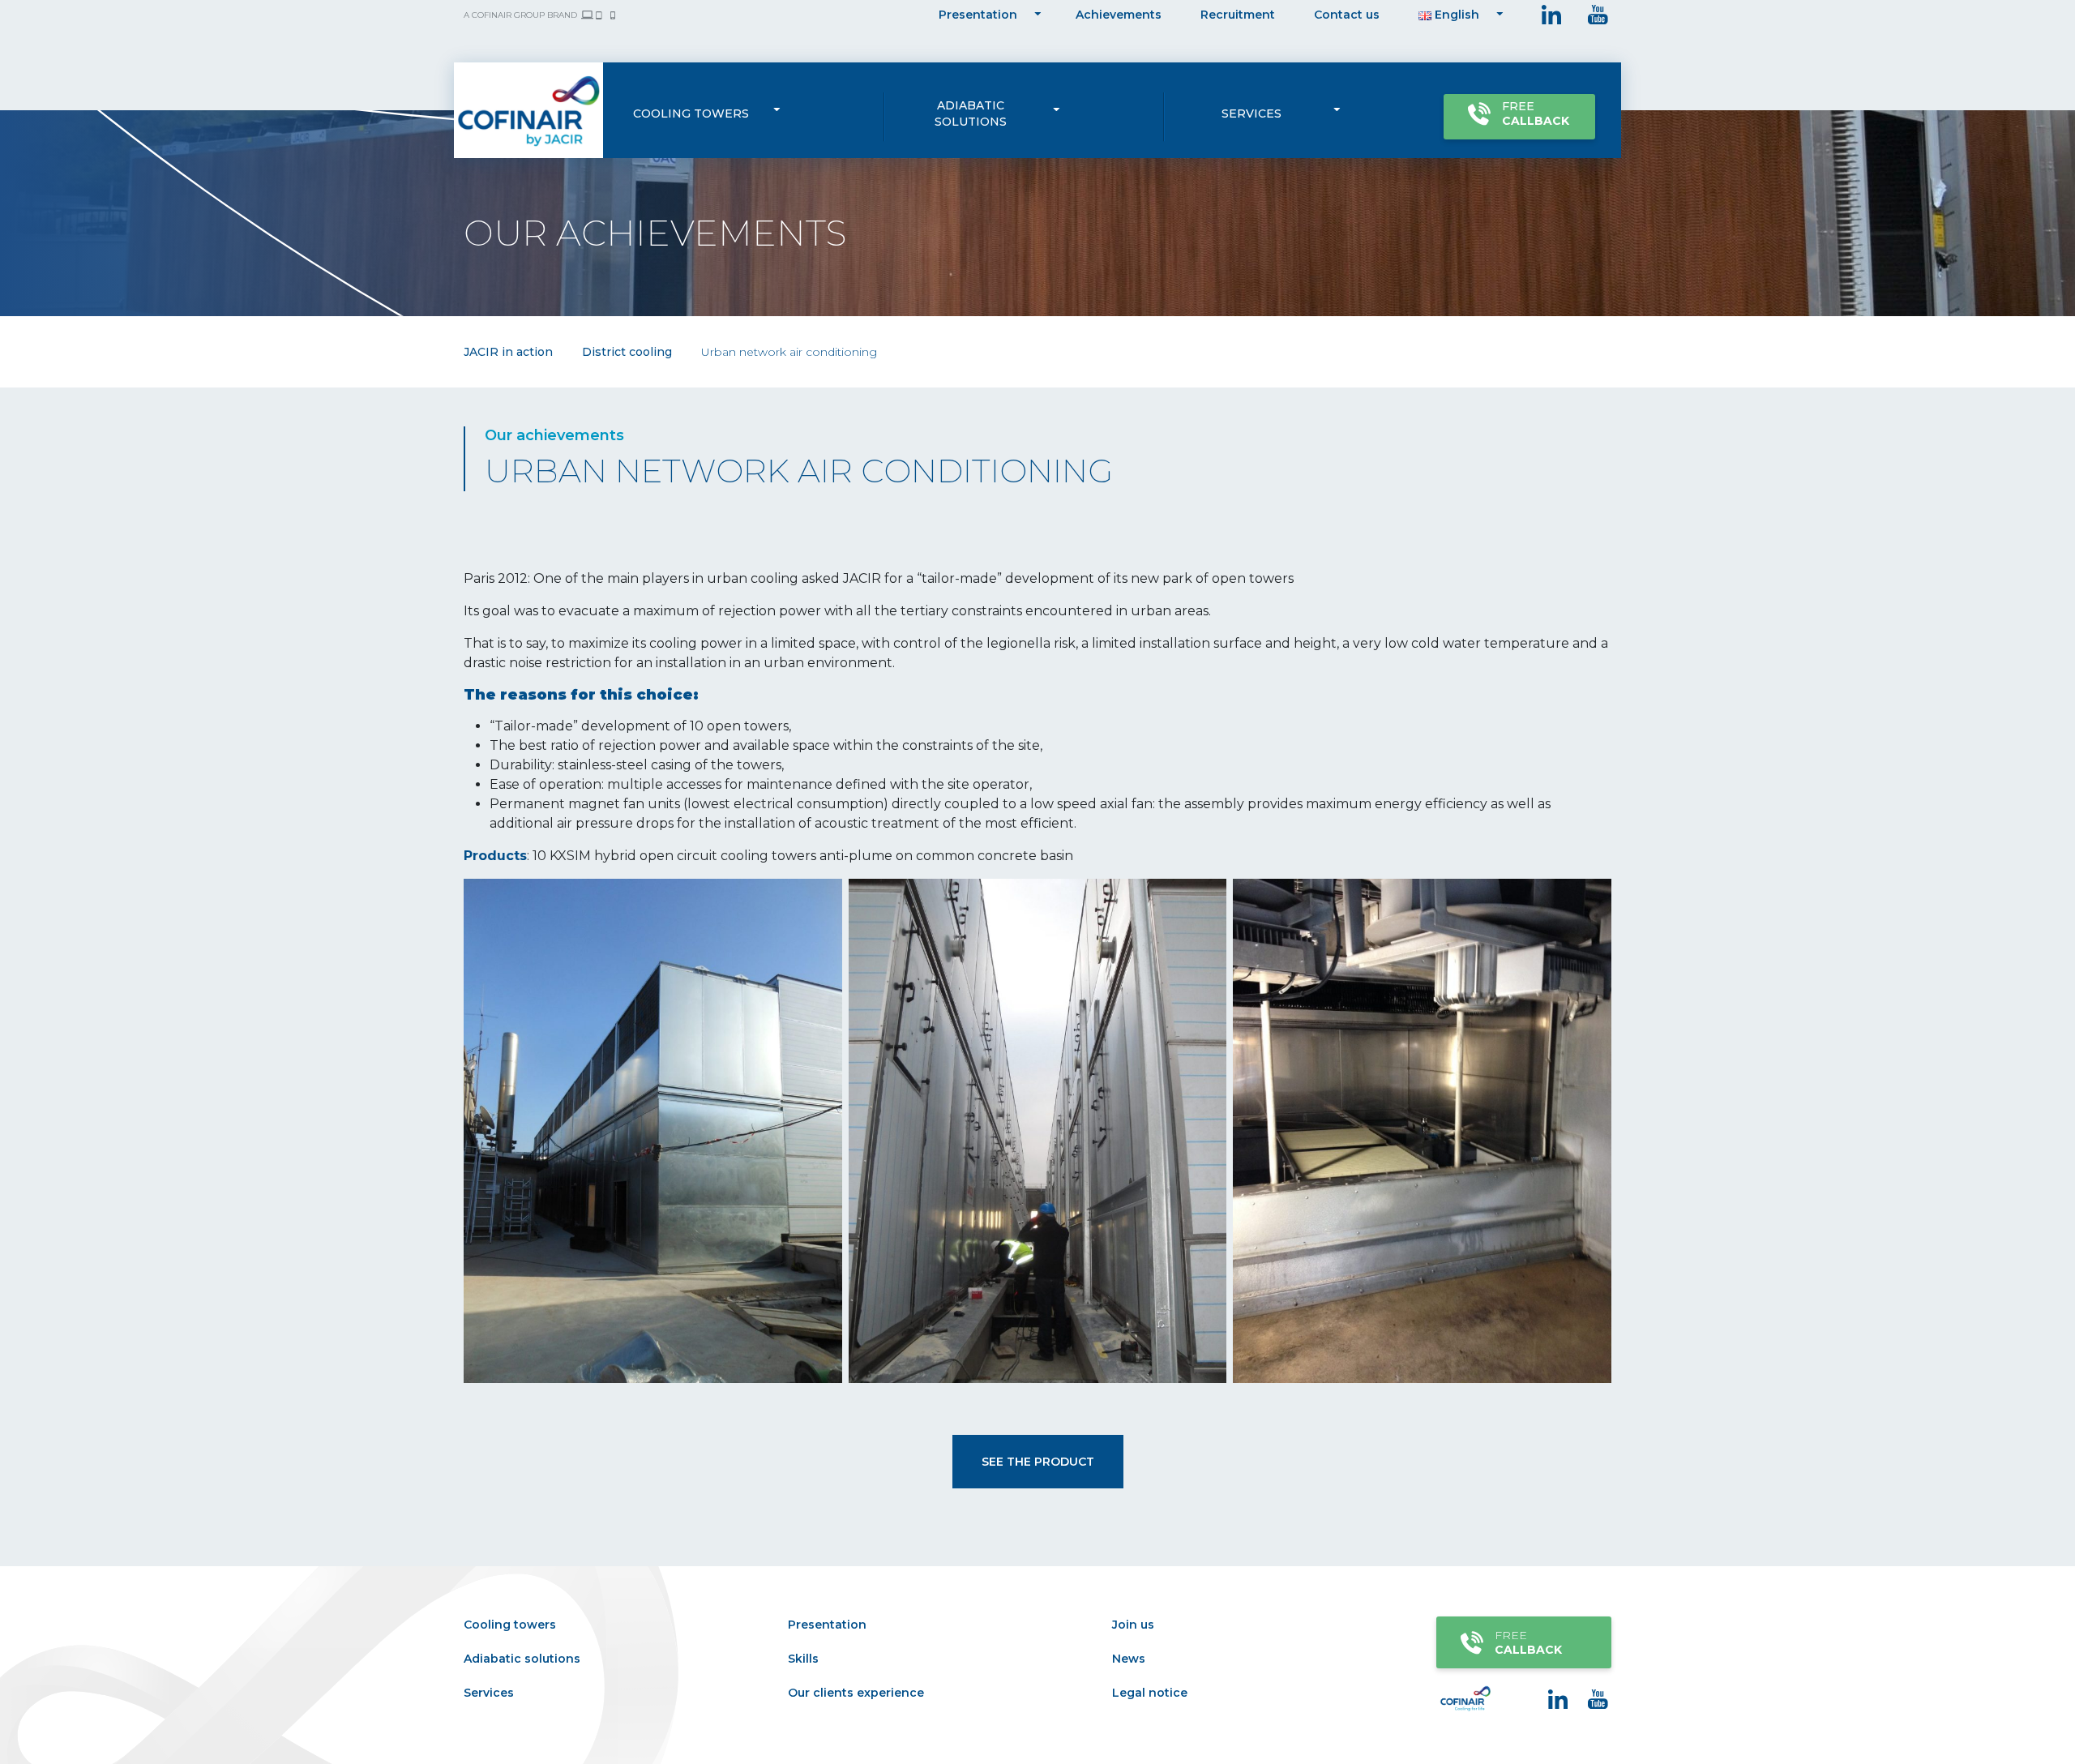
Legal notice (1150, 1693)
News (1129, 1659)
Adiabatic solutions (971, 113)
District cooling (627, 352)
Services (1251, 113)
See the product (1038, 1462)
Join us (1133, 1625)
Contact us (1347, 15)
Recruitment (1238, 15)
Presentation (978, 15)
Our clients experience (856, 1693)
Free (1536, 113)
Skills (803, 1659)
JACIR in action (508, 352)
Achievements (1119, 15)
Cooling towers (691, 113)
